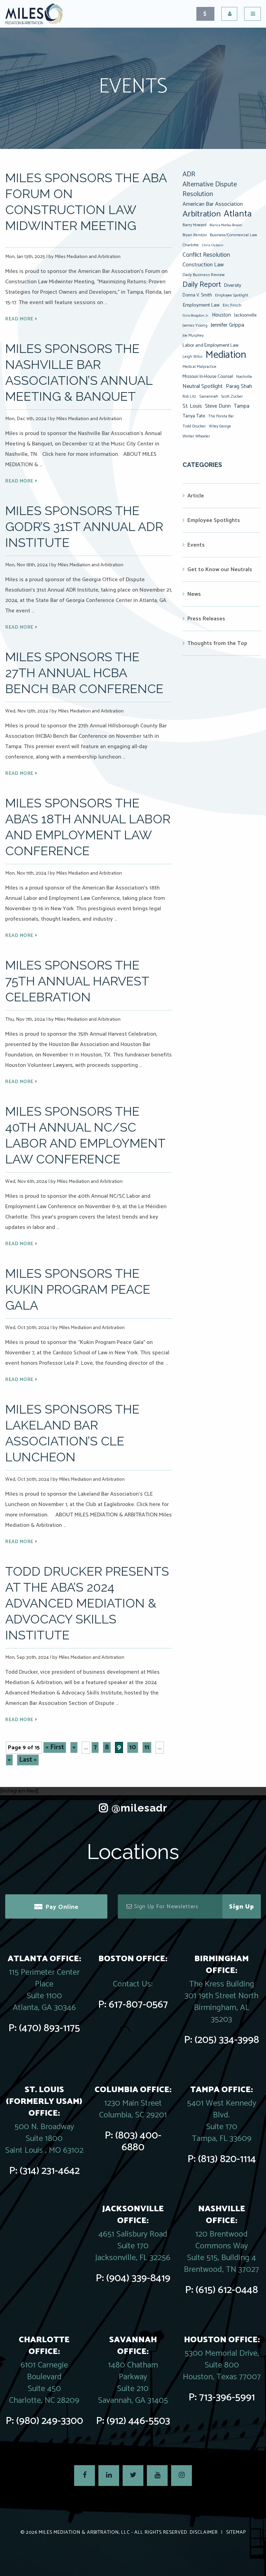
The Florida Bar (221, 416)
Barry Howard (194, 225)
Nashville (244, 377)
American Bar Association (213, 204)
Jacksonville (245, 315)
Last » (28, 1760)
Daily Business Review (204, 275)
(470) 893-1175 (50, 2028)
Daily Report (202, 285)
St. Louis (192, 406)
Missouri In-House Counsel (208, 377)
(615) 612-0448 (227, 2290)
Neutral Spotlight (203, 386)
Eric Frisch (232, 305)
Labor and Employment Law (211, 345)
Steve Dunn (218, 406)
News (194, 594)
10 (133, 1747)
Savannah (209, 396)
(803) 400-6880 (138, 2141)
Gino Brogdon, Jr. (196, 316)
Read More (19, 319)
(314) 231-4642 (50, 2171)
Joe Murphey (193, 336)
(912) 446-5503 (138, 2421)
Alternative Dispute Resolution (210, 189)
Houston (221, 315)
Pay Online (62, 1907)
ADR (189, 175)
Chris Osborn (213, 245)
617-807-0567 (138, 2005)
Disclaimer (204, 2533)
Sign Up (242, 1907)
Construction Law (203, 265)
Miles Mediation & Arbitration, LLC (84, 2533)
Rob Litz (189, 397)
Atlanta (238, 214)
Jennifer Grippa (227, 325)
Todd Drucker (194, 426)
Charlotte (191, 245)
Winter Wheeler (196, 436)
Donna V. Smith (197, 295)
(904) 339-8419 (138, 2278)
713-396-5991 (227, 2397)
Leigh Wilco (192, 357)
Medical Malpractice (199, 367)
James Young (195, 325)
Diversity (233, 285)
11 (147, 1747)
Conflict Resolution (206, 255)
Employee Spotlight (232, 295)
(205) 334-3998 (227, 2040)
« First (55, 1747)
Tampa (242, 406)
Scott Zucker (232, 396)
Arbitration (202, 214)
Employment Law (201, 305)
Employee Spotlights (214, 520)
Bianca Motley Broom (226, 225)
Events (196, 545)
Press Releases (206, 619)
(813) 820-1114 (227, 2159)
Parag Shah (239, 387)
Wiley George (220, 426)
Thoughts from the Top (217, 643)
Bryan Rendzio (195, 235)
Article (196, 496)
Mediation (226, 355)
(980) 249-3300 (50, 2421)
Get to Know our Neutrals (220, 570)
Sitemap (236, 2533)
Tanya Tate (194, 416)
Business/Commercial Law (233, 235)
